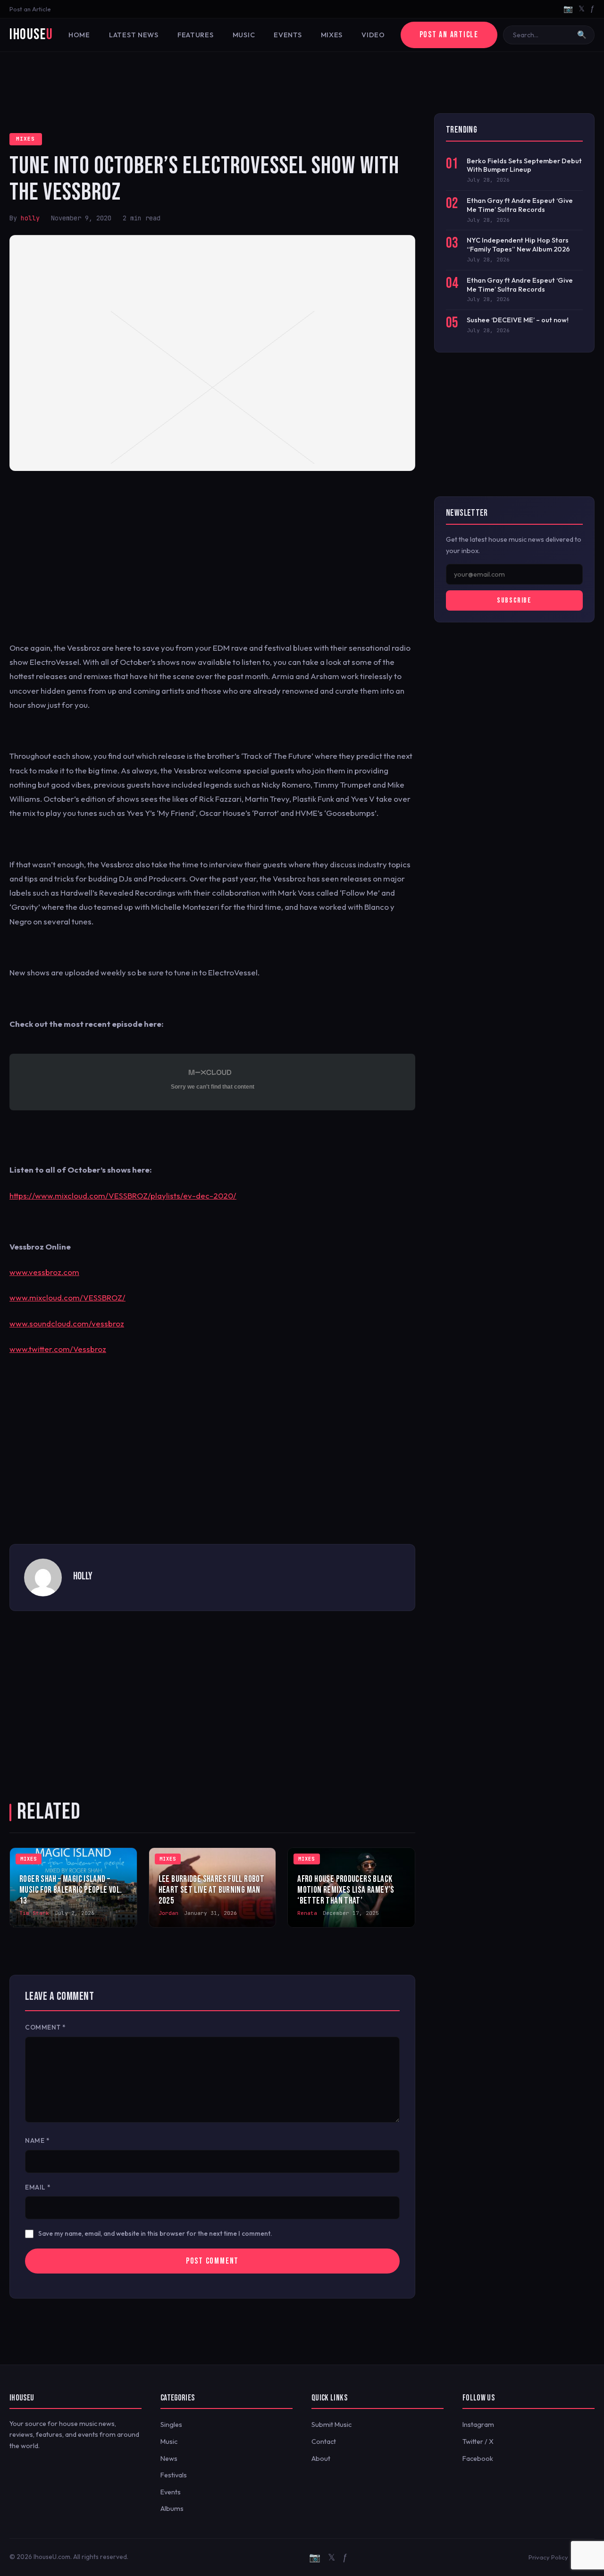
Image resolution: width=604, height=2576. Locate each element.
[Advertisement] (302, 83)
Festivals (174, 2475)
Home (79, 35)
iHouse (31, 35)
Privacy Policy (548, 2557)
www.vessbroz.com (44, 1272)
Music (244, 35)
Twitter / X (478, 2442)
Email (38, 2187)
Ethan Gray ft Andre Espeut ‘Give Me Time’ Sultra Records (520, 205)
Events (288, 35)
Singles (171, 2425)
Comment (46, 2027)
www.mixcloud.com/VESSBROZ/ (67, 1297)
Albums (172, 2509)
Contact (324, 2442)
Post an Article (30, 9)
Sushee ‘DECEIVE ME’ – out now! (518, 320)
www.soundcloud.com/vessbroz (67, 1323)
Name (37, 2140)
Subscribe (514, 600)
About (321, 2459)
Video (373, 35)
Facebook (478, 2459)
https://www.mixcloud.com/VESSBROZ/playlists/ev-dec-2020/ (123, 1196)
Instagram (478, 2425)
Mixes (332, 35)
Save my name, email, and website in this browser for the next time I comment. (155, 2233)
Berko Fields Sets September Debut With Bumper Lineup (524, 165)
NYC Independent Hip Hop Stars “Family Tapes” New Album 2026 (518, 245)
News (169, 2459)
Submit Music (331, 2425)
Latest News (134, 35)
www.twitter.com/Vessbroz (58, 1349)
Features (196, 35)
